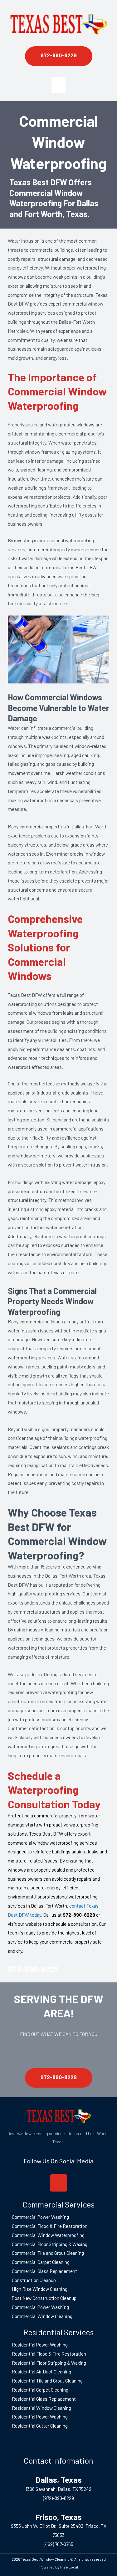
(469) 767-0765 (58, 2544)
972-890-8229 (33, 1969)
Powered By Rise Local (59, 2567)
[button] (58, 85)
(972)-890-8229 (58, 2498)
